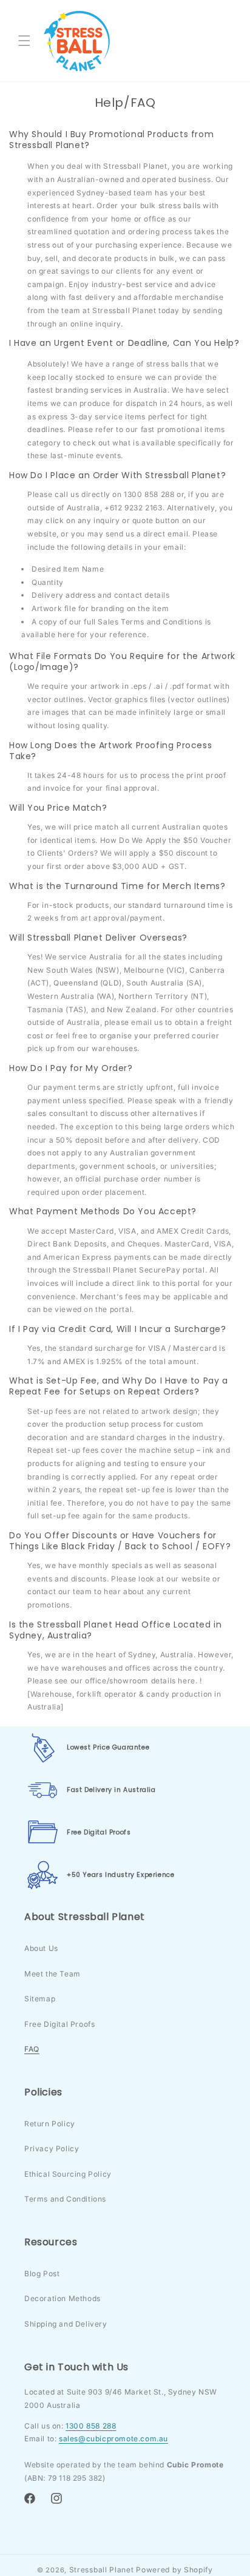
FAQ (32, 2049)
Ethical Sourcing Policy (68, 2174)
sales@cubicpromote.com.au (113, 2439)
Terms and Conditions (65, 2199)
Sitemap (40, 1999)
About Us (41, 1948)
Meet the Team (52, 1974)
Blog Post (42, 2273)
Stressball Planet (102, 2570)
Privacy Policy (52, 2148)
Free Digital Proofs (59, 2024)
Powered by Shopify (174, 2570)
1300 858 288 (91, 2426)
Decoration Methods (62, 2298)
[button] (24, 41)
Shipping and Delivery (66, 2324)
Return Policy (50, 2124)
